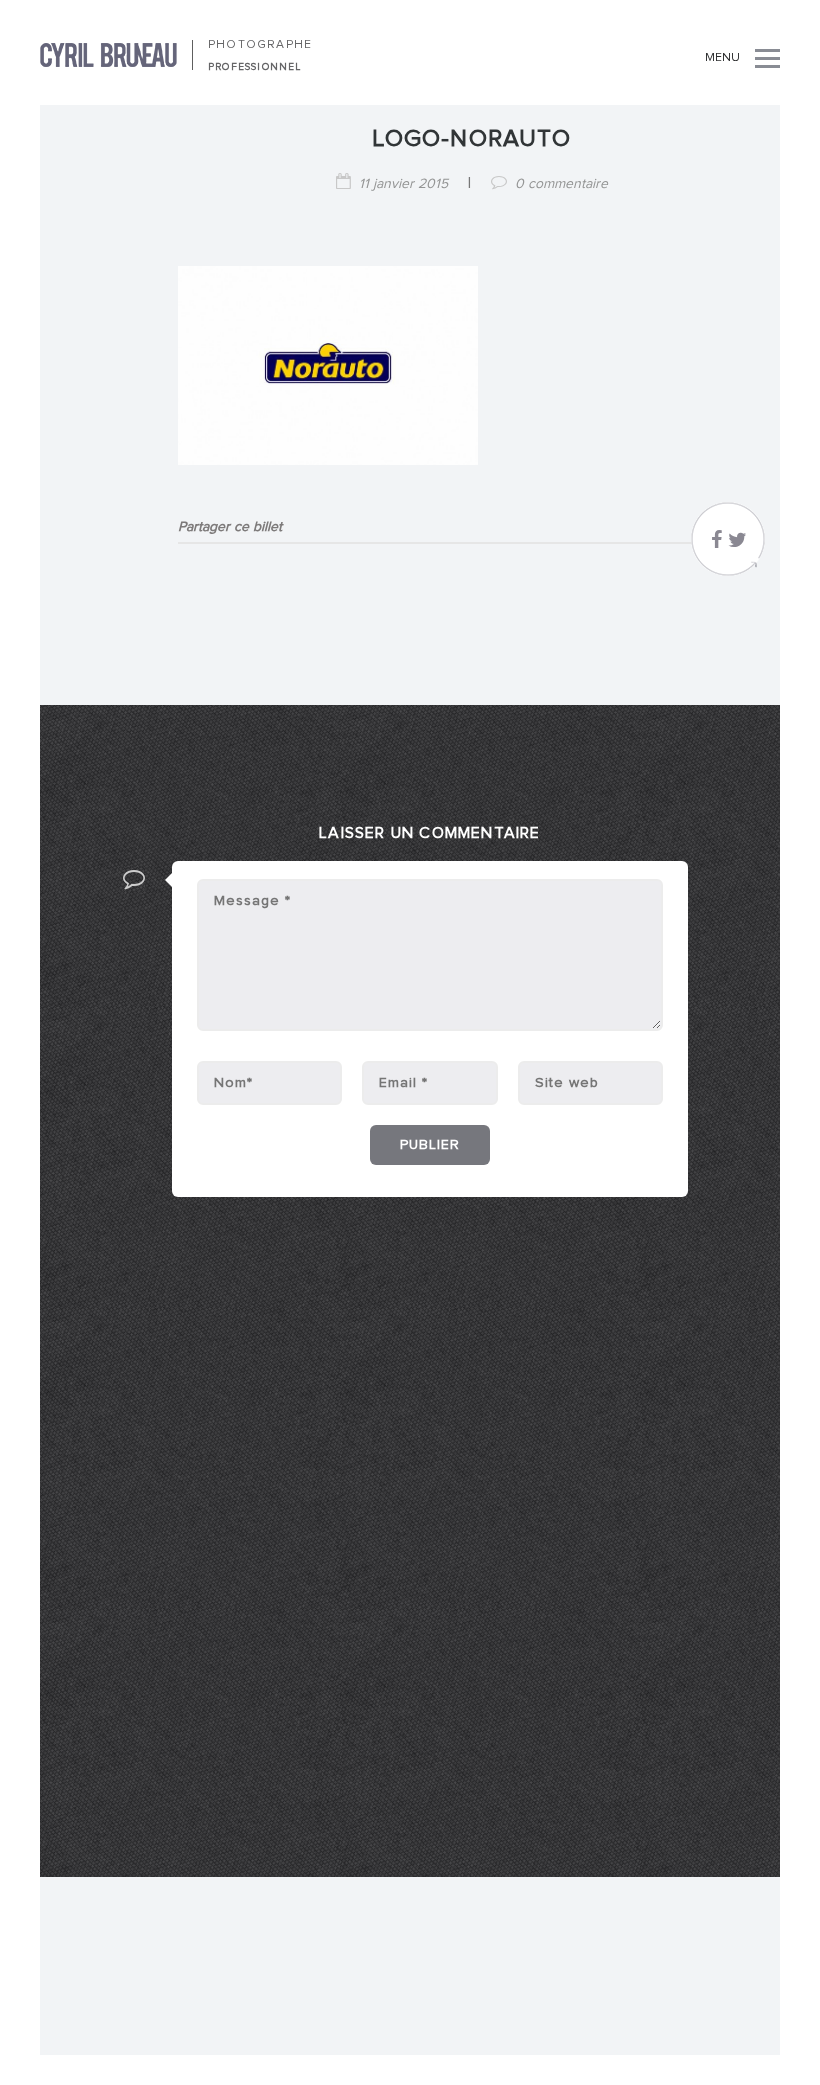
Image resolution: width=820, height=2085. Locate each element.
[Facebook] (716, 545)
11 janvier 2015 (403, 184)
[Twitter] (737, 545)
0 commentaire (561, 184)
